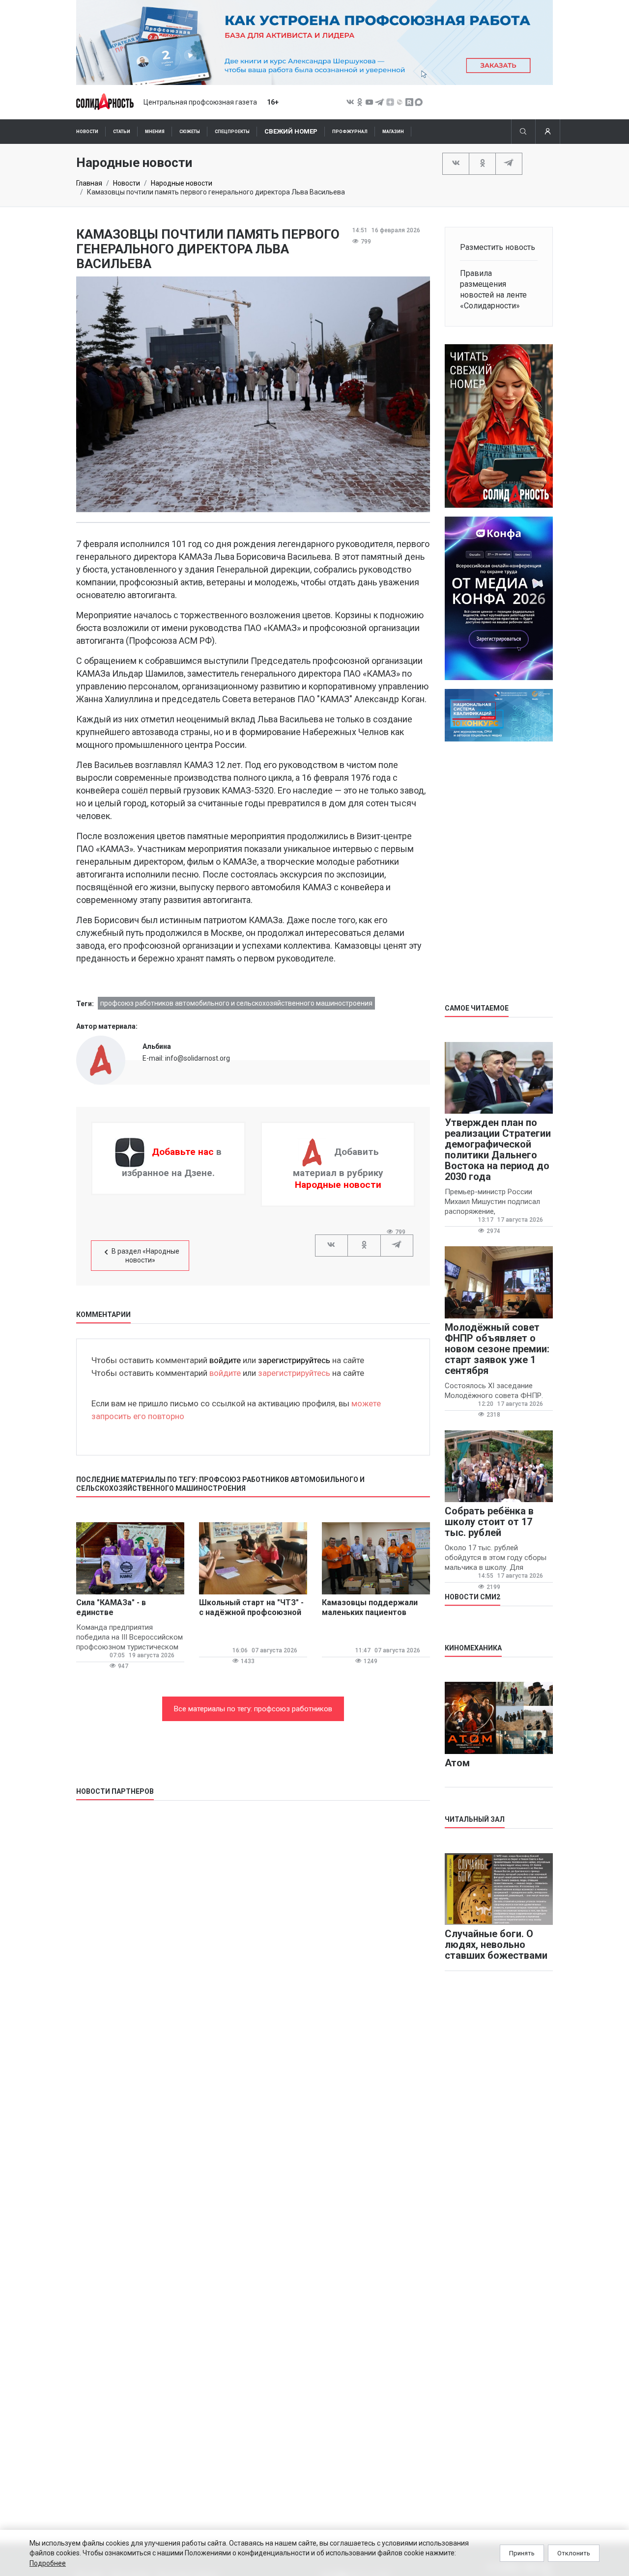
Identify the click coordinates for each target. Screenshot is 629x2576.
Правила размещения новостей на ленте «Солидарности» (493, 289)
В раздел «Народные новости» (145, 1256)
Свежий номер (291, 131)
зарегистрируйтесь (294, 1360)
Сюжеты (190, 132)
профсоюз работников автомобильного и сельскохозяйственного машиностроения (236, 1003)
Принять (522, 2553)
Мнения (155, 132)
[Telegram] (509, 163)
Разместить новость (498, 247)
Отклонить (574, 2553)
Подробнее (48, 2563)
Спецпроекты (232, 132)
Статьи (122, 132)
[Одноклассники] (482, 163)
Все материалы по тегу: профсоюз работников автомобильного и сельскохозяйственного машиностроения (253, 1713)
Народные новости (182, 183)
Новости (87, 132)
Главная (89, 183)
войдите (225, 1360)
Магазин (393, 132)
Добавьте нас (183, 1152)
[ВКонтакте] (456, 163)
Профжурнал (350, 132)
